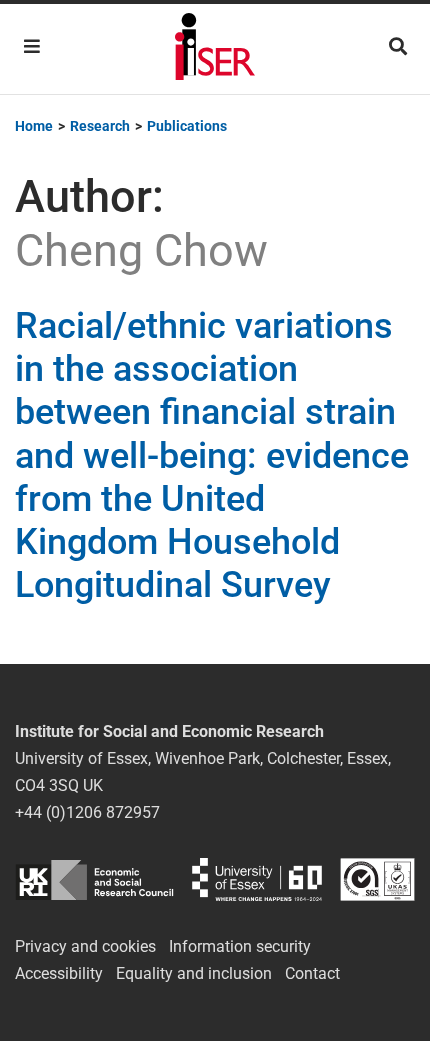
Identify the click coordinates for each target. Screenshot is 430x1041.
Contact (312, 973)
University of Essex (257, 879)
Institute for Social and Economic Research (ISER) (215, 49)
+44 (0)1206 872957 (87, 812)
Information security (240, 946)
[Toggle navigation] (32, 46)
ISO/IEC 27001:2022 (377, 879)
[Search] (398, 46)
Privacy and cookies (85, 946)
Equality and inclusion (194, 973)
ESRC (94, 879)
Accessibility (59, 973)
